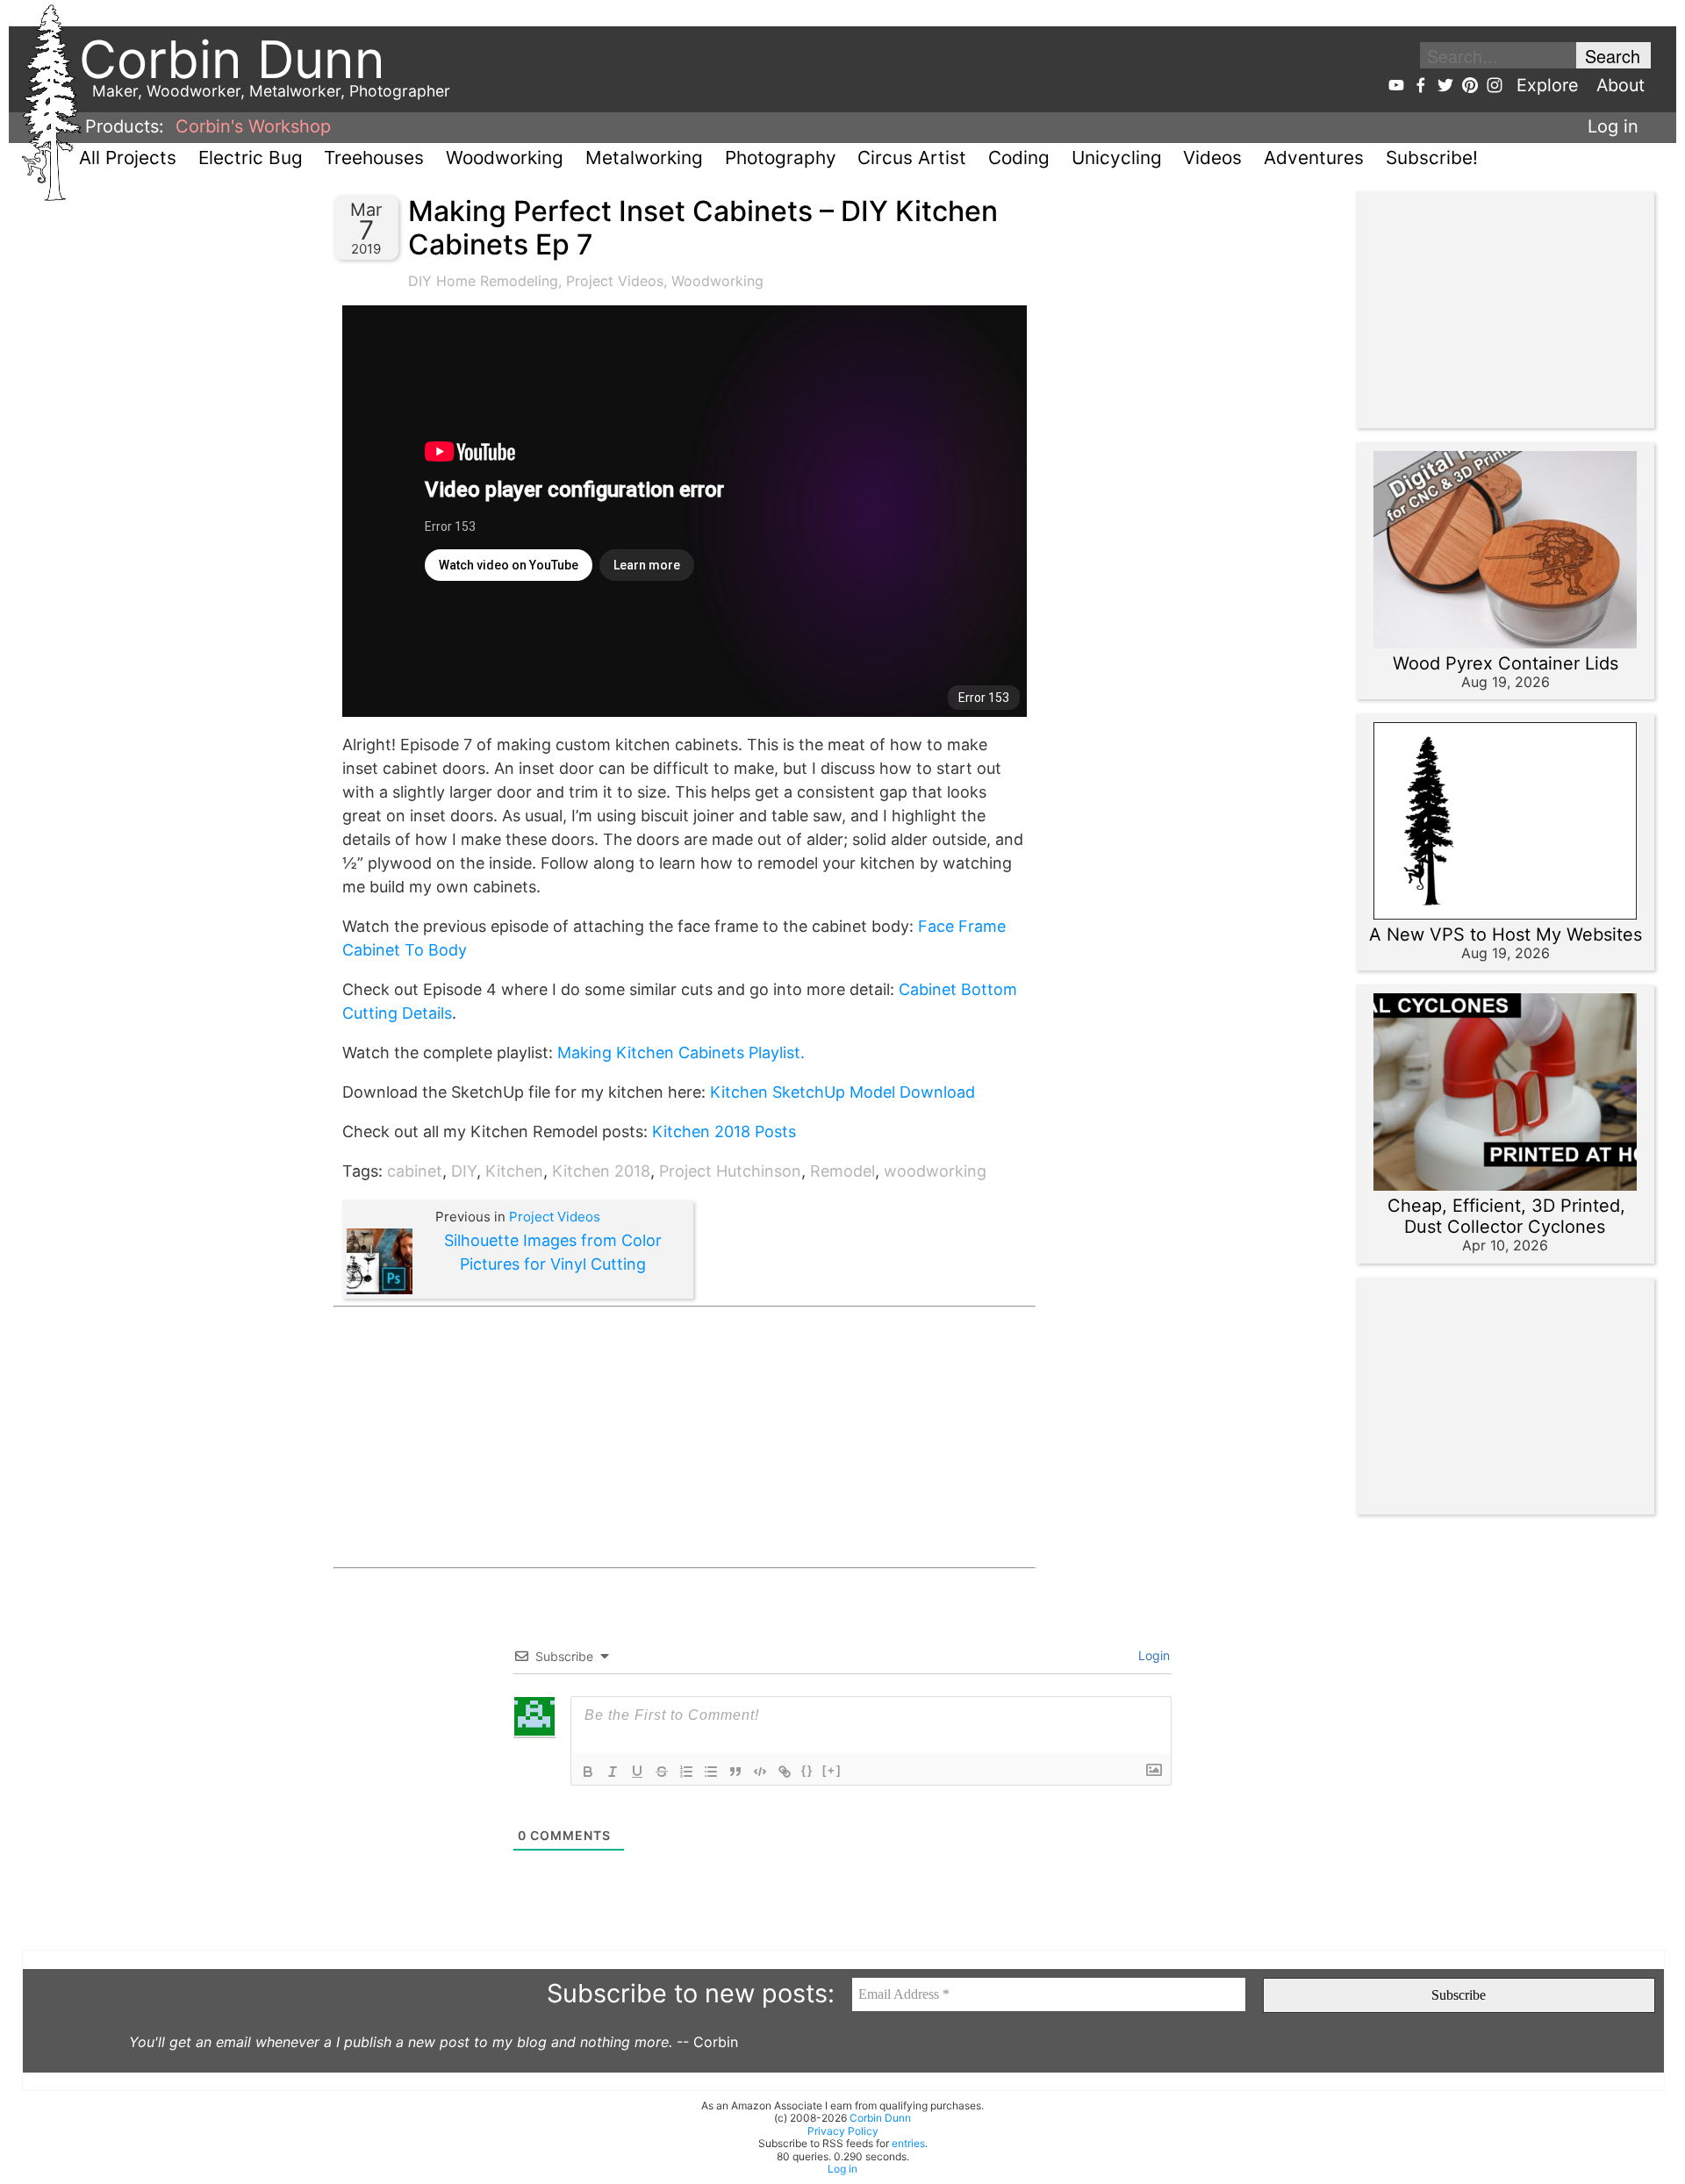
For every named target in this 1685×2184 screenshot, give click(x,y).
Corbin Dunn (880, 2118)
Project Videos (615, 281)
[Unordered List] (711, 1772)
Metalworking (644, 158)
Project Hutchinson (730, 1171)
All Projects (128, 158)
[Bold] (588, 1772)
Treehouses (374, 158)
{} (807, 1770)
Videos (1212, 158)
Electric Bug (251, 158)
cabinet (415, 1171)
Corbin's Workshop (253, 126)
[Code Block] (760, 1772)
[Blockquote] (735, 1772)
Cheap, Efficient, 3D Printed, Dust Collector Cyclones (1506, 1216)
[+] (832, 1770)
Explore (1548, 85)
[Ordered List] (686, 1772)
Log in (1613, 126)
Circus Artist (912, 158)
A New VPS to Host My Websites (1506, 934)
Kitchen (514, 1171)
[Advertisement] (685, 1437)
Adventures (1314, 158)
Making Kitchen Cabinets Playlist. (681, 1053)
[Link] (785, 1772)
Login (1152, 1655)
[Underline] (637, 1772)
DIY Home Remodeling (483, 281)
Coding (1019, 158)
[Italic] (613, 1772)
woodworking (935, 1171)
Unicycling (1117, 158)
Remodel (842, 1171)
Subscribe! (1432, 158)
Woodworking (505, 158)
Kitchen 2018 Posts (724, 1131)
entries (908, 2143)
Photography (781, 158)
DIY (464, 1171)
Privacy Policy (843, 2131)
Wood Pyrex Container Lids (1506, 663)
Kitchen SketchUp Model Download (842, 1092)
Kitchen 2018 (601, 1171)
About (1620, 85)
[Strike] (662, 1772)
